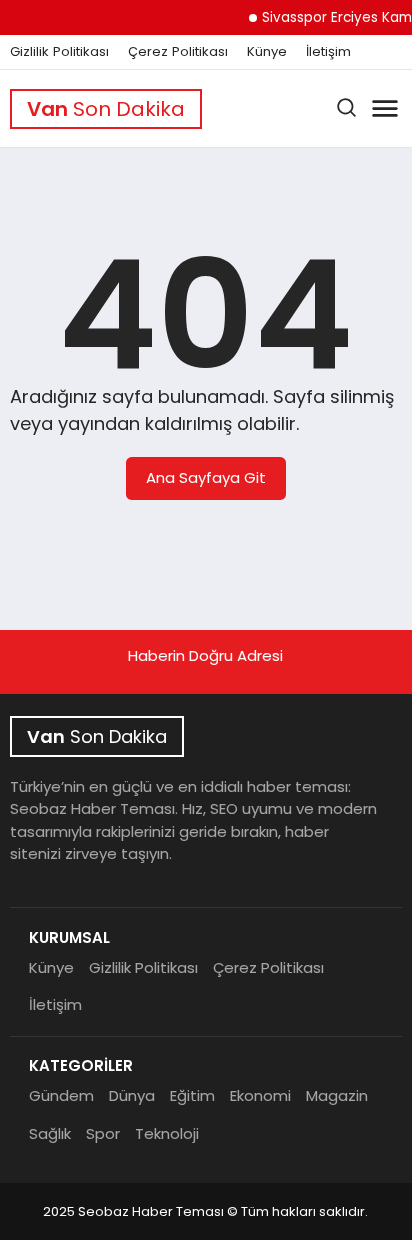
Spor (103, 1133)
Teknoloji (167, 1133)
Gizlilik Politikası (59, 52)
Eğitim (192, 1095)
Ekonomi (260, 1095)
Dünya (132, 1095)
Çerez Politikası (178, 52)
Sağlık (50, 1133)
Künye (267, 52)
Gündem (61, 1095)
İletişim (328, 52)
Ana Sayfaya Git (206, 477)
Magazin (337, 1095)
